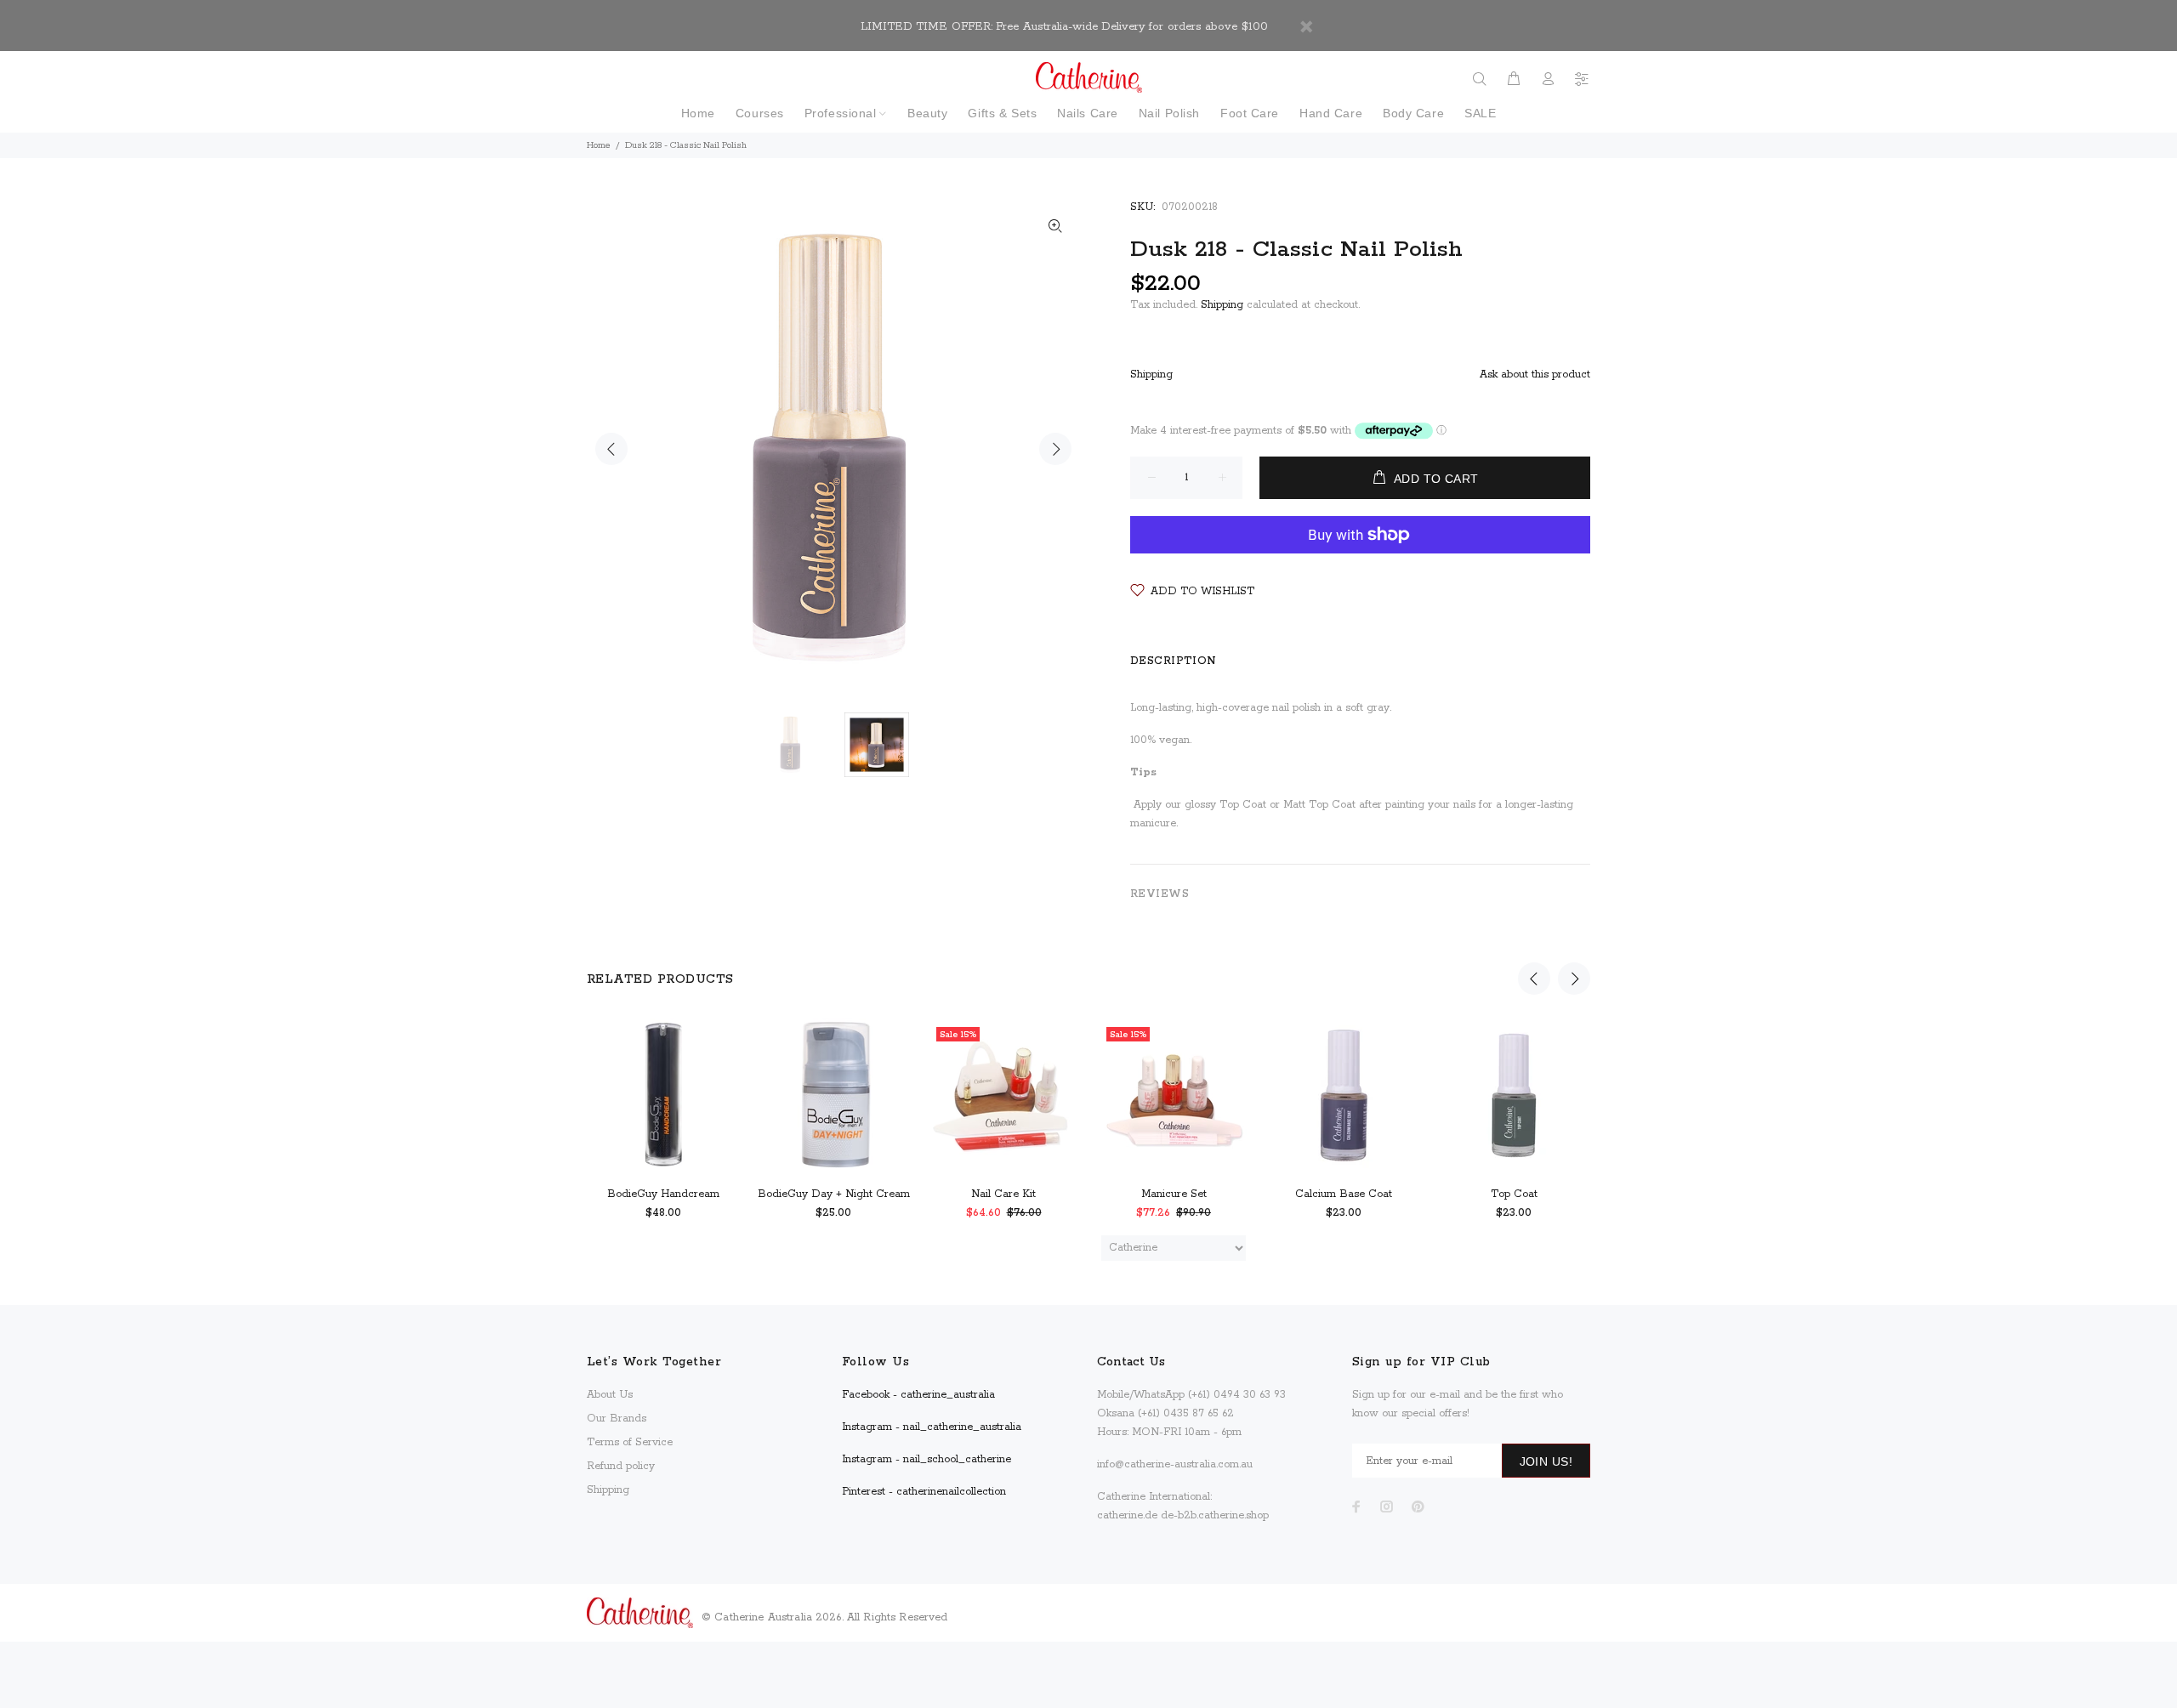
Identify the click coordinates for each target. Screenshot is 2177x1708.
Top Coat (1514, 1194)
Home (599, 145)
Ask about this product (1535, 375)
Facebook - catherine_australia (918, 1395)
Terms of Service (630, 1442)
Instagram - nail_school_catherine (927, 1459)
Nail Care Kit (1003, 1194)
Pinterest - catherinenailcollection (924, 1492)
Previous (611, 449)
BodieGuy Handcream (663, 1194)
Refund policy (621, 1466)
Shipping (1222, 305)
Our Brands (617, 1419)
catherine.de (1127, 1515)
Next (1055, 449)
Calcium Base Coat (1344, 1194)
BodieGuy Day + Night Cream (834, 1194)
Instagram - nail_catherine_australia (932, 1427)
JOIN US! (1546, 1461)
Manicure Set (1174, 1194)
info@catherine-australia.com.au (1175, 1464)
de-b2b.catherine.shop (1215, 1515)
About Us (610, 1395)
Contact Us (1131, 1362)
